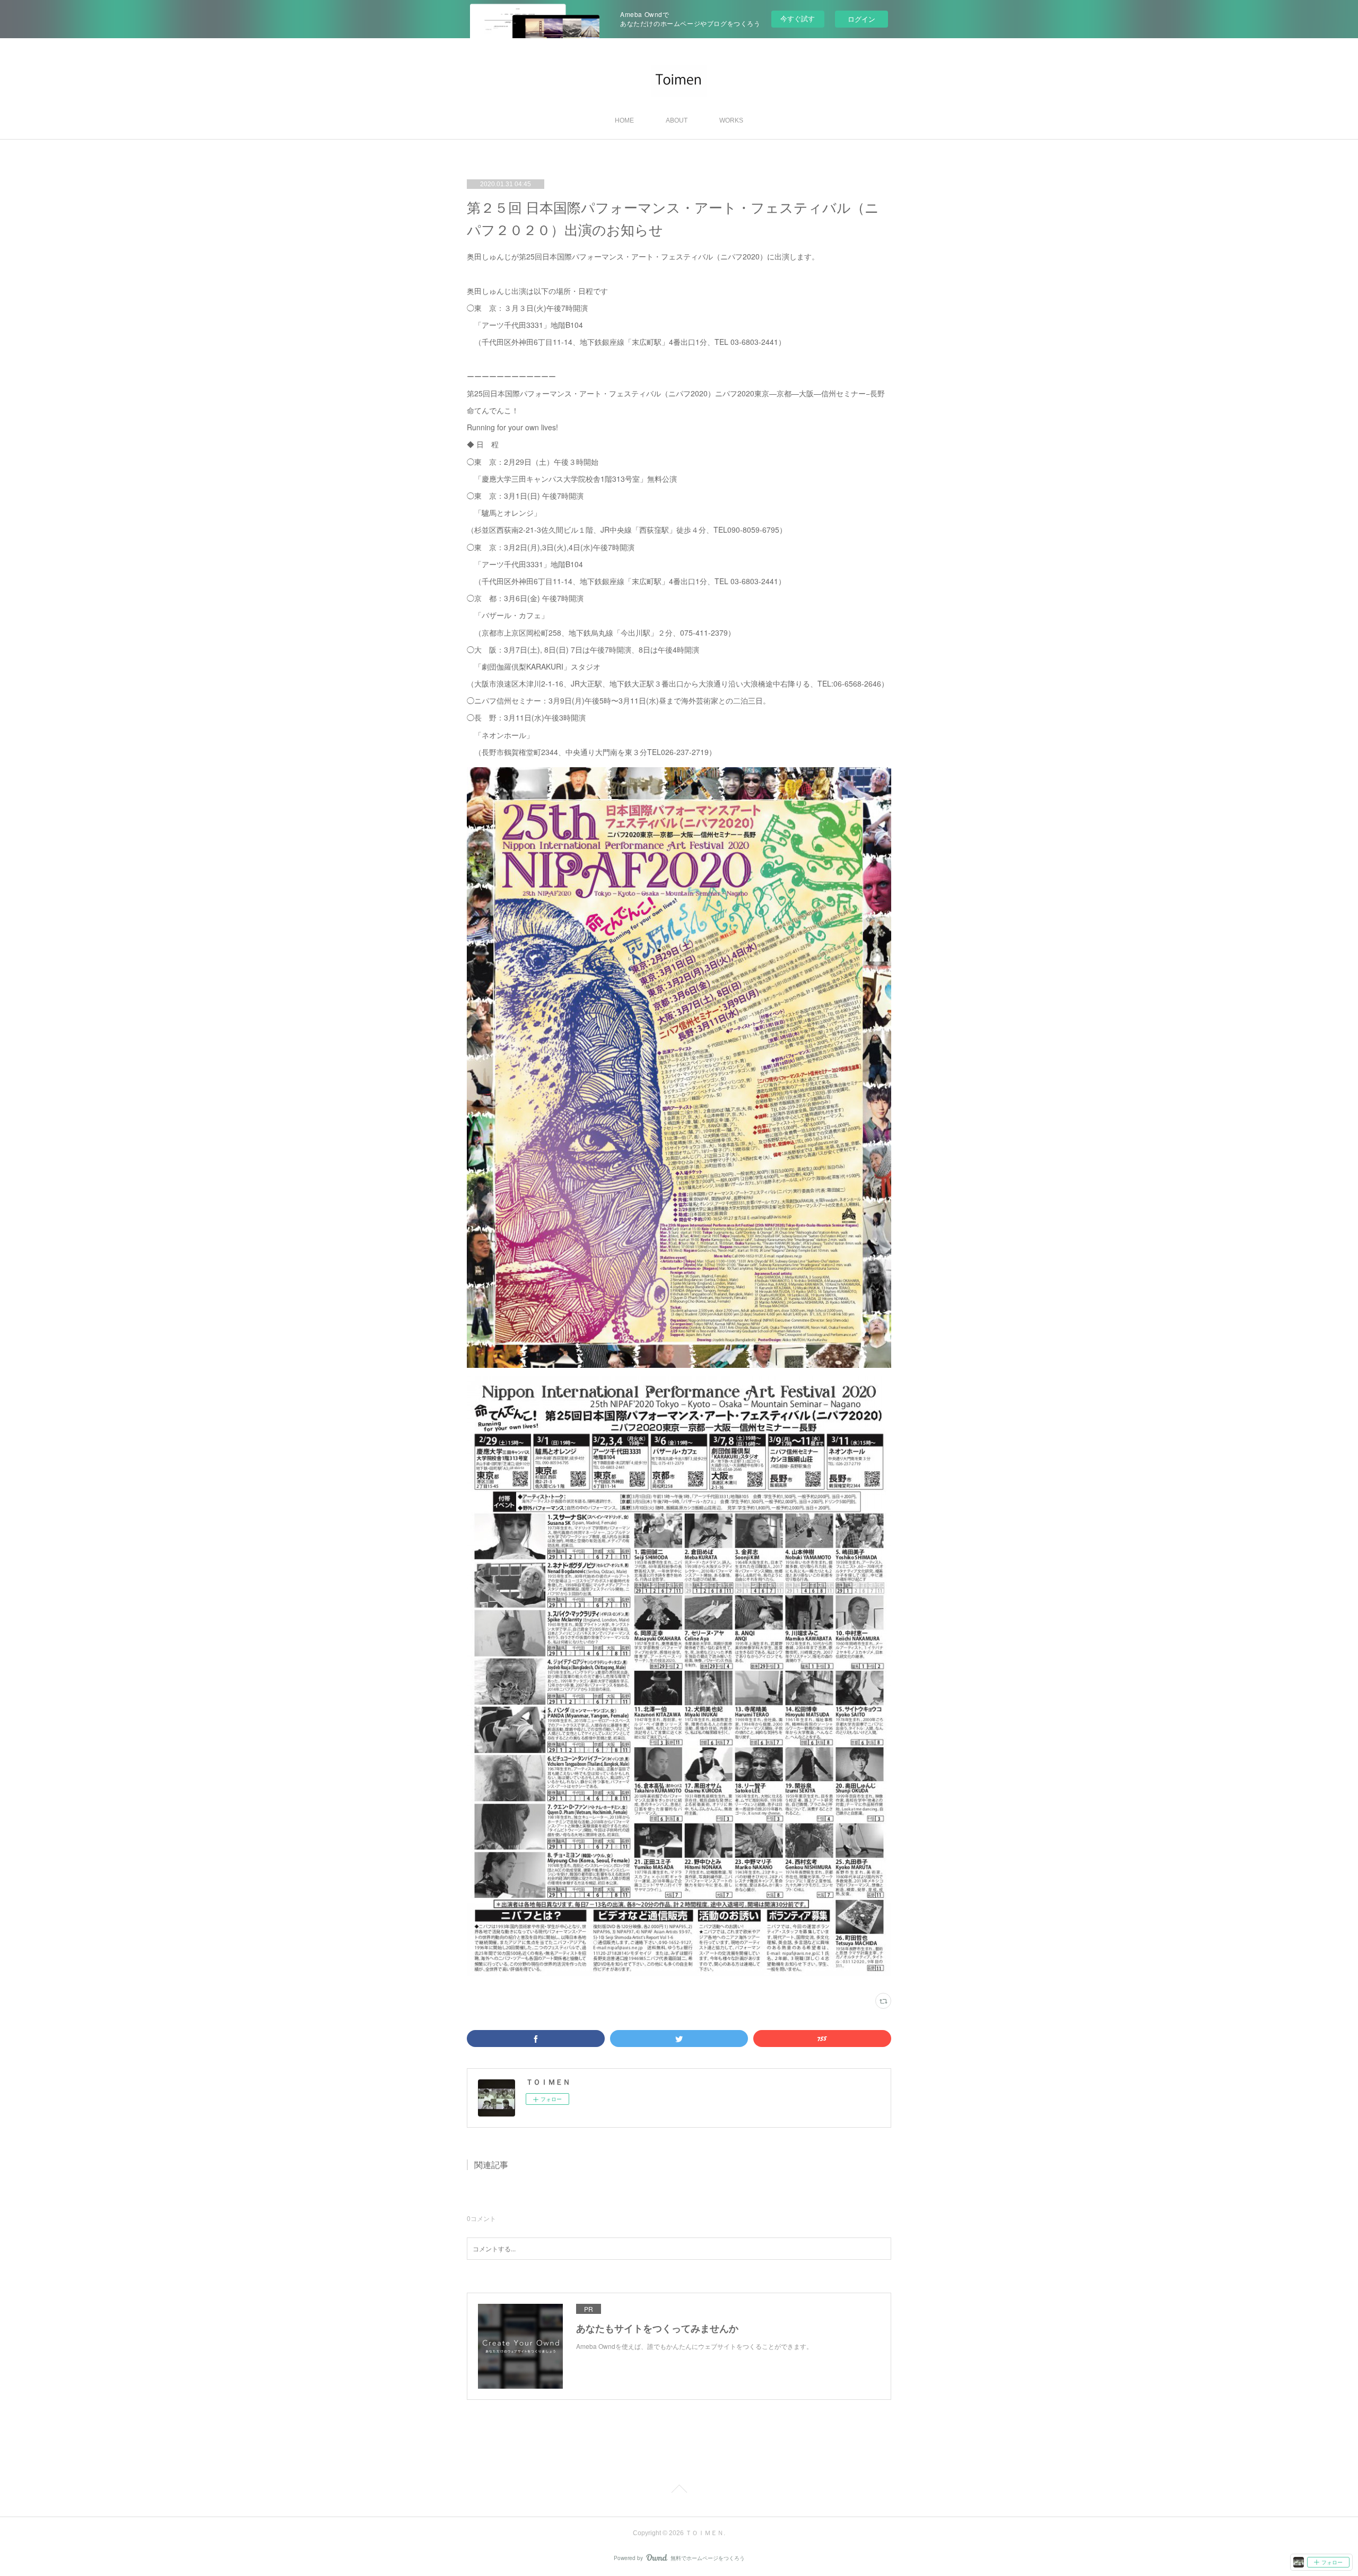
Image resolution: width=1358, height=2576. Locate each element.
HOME (624, 120)
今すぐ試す (798, 18)
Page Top (679, 2491)
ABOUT (677, 120)
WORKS (731, 120)
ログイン (861, 19)
